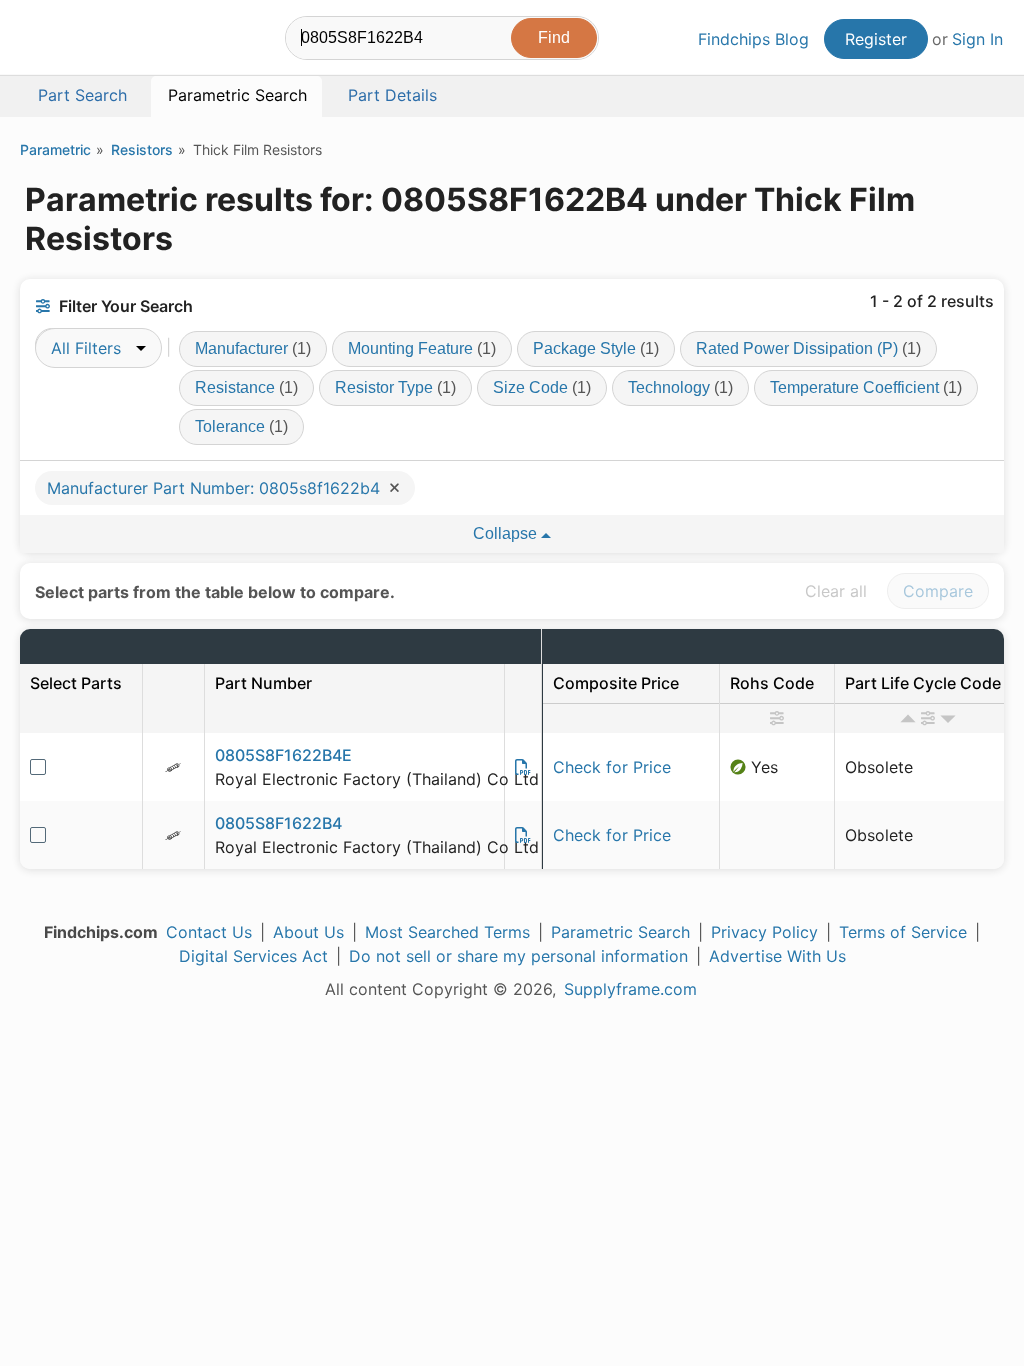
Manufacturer (253, 348)
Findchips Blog (753, 39)
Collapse (507, 533)
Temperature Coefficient (866, 387)
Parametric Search (620, 932)
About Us (308, 932)
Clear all (836, 591)
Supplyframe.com (630, 989)
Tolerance (241, 426)
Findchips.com (86, 41)
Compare (938, 591)
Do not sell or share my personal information (518, 956)
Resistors (142, 149)
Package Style (596, 348)
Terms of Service (903, 932)
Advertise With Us (777, 956)
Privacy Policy (764, 932)
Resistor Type (395, 387)
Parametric (55, 149)
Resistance (246, 387)
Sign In (977, 39)
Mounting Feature (422, 348)
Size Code (542, 387)
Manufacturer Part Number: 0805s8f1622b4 (216, 488)
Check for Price (612, 767)
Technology (680, 387)
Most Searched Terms (447, 932)
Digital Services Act (253, 956)
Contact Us (209, 932)
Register (876, 39)
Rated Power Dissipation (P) (808, 348)
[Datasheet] (523, 767)
